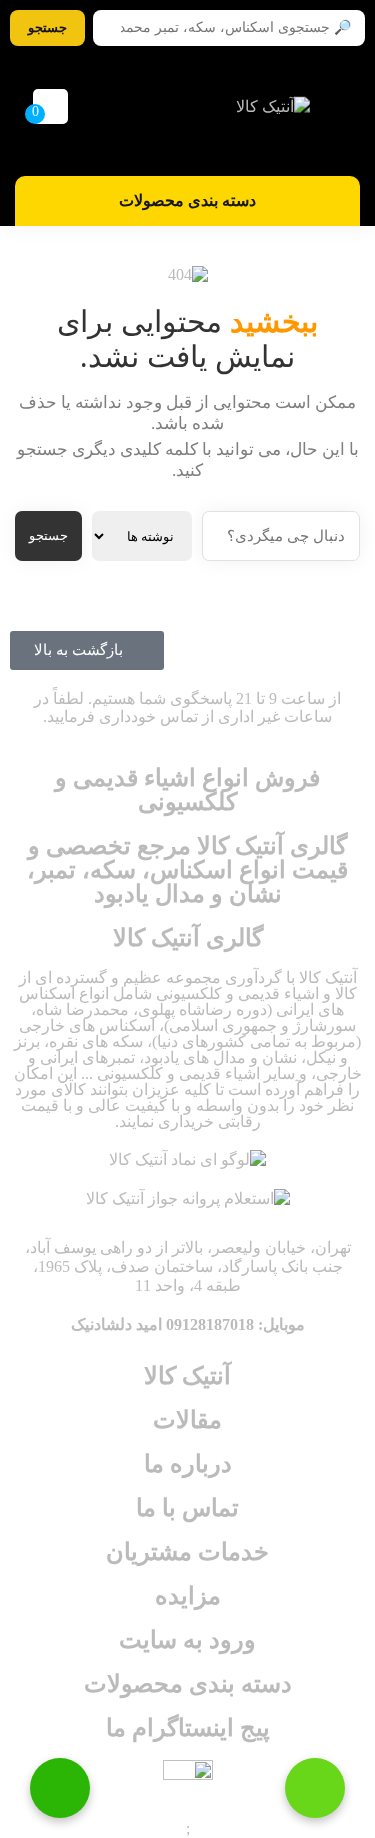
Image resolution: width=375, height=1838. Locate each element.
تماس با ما (187, 1508)
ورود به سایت (187, 1640)
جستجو (48, 535)
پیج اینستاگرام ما (188, 1728)
